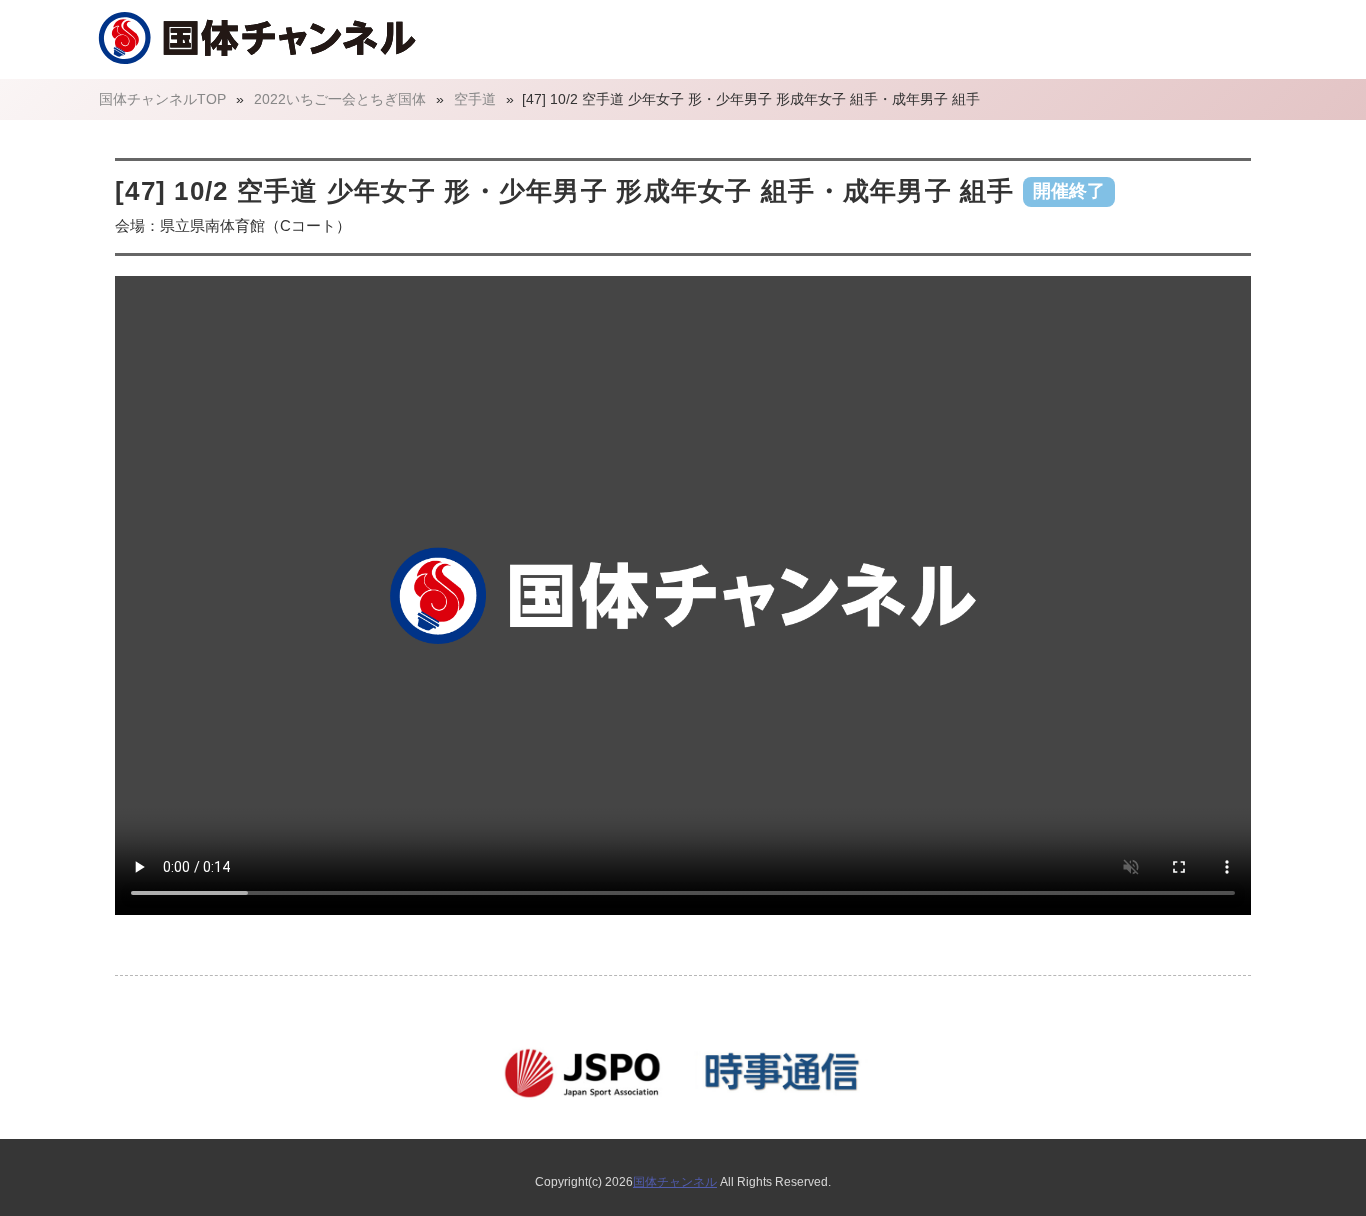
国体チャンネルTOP (162, 99)
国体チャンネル (675, 1182)
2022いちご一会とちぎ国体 (340, 99)
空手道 (475, 99)
